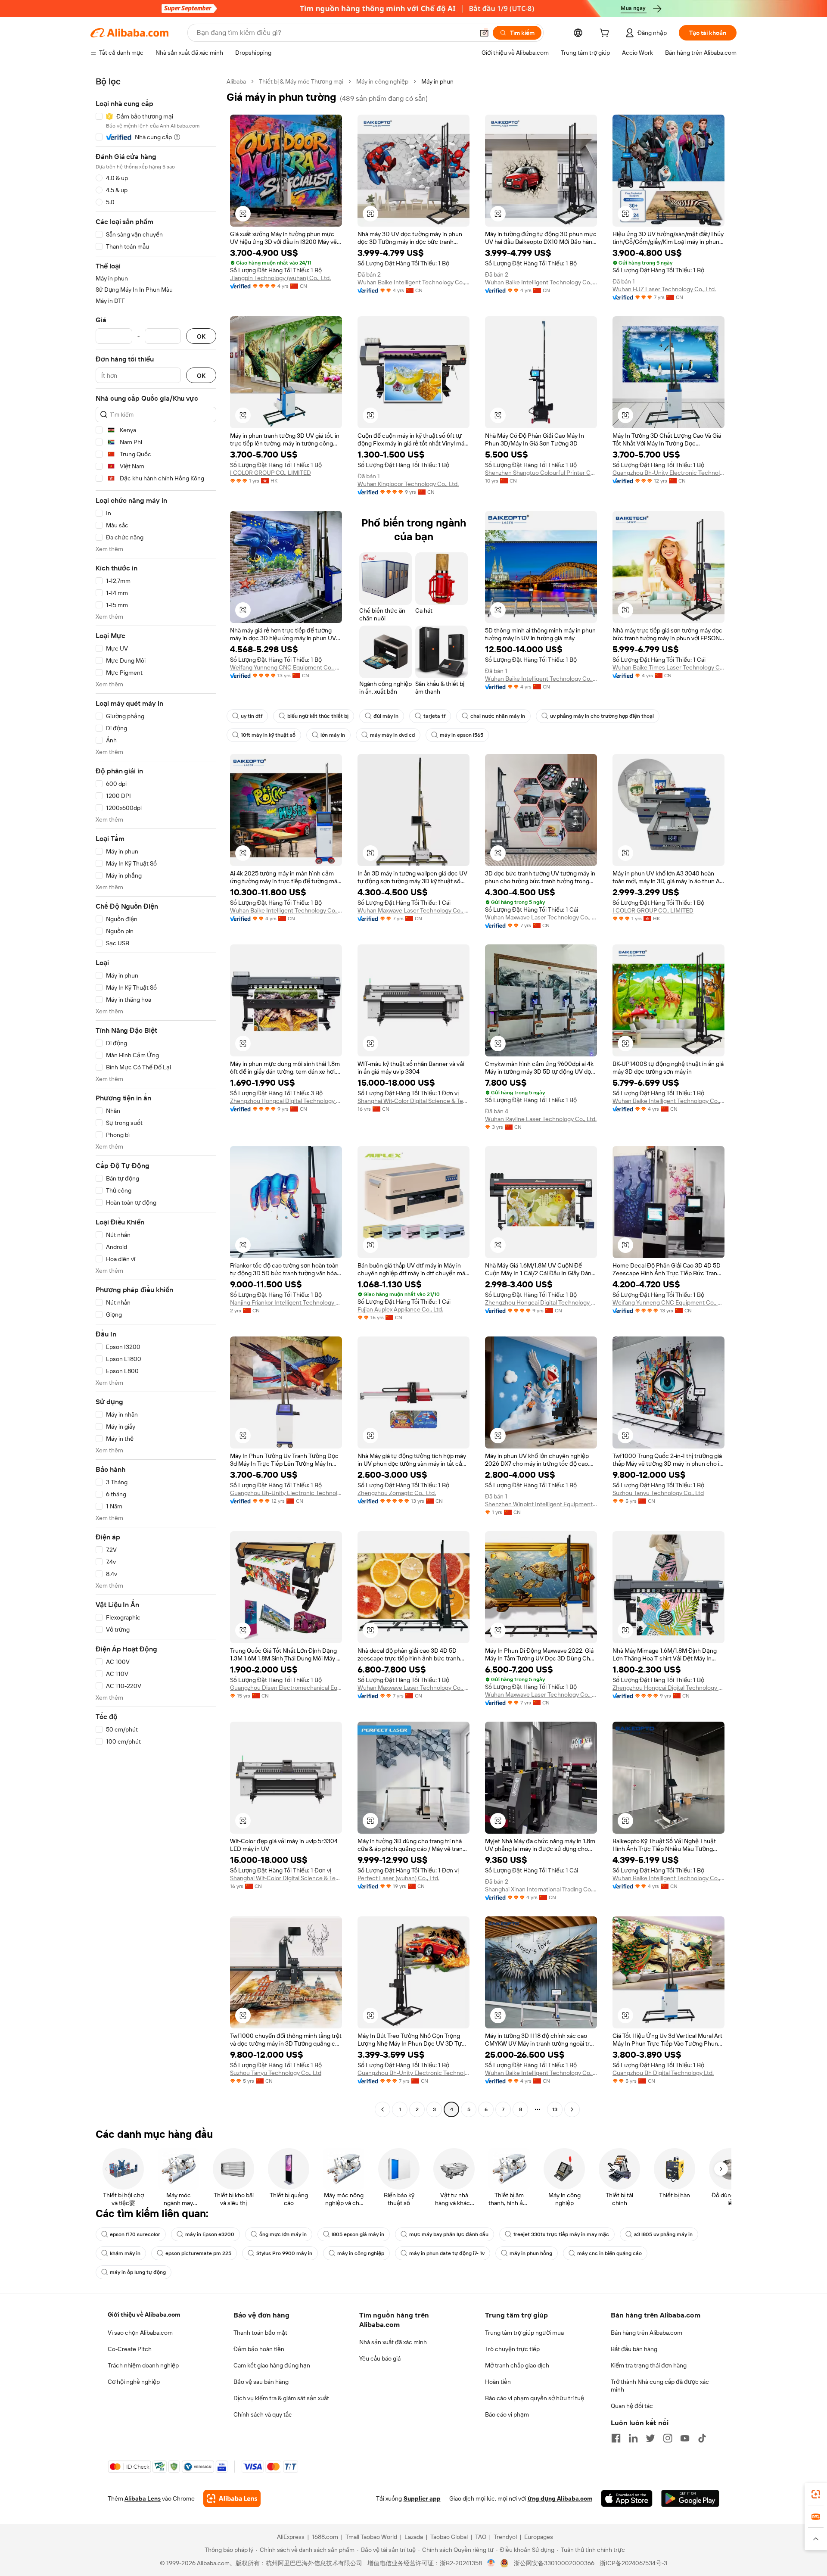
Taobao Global (449, 2537)
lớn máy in (333, 735)
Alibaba (236, 81)
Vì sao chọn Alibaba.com (140, 2333)
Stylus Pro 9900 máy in (284, 2253)
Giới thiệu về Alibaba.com (144, 2314)
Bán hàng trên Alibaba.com (647, 2333)
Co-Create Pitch (130, 2349)
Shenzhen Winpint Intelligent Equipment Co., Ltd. (541, 1504)
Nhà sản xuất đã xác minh (393, 2342)
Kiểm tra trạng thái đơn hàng (649, 2365)
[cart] (606, 34)
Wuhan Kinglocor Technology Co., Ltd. (408, 484)
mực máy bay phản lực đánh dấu (449, 2234)
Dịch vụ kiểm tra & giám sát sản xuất (281, 2398)
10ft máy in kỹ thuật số (268, 735)
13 (555, 2109)
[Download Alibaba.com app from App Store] (627, 2498)
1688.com (325, 2537)
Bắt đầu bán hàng (634, 2349)
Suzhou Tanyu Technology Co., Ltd (658, 1493)
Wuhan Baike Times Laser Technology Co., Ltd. (668, 667)
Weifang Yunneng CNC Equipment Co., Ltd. (286, 667)
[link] (816, 2494)
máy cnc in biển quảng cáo (609, 2253)
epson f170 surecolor (135, 2234)
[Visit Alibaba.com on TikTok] (702, 2438)
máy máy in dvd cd (392, 735)
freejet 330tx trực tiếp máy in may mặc (561, 2234)
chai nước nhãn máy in (498, 716)
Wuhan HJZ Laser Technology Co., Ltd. (664, 289)
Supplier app (422, 2498)
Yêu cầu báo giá (380, 2358)
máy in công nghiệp (361, 2253)
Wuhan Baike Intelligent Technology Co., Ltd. (413, 282)
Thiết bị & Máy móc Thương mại (301, 81)
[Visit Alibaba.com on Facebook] (616, 2438)
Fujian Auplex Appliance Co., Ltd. (400, 1309)
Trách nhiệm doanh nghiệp (143, 2365)
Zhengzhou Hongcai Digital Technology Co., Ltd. (286, 1101)
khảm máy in (125, 2253)
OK (201, 336)
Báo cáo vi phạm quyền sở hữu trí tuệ (535, 2398)
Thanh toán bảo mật (260, 2333)
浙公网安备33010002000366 (554, 2563)
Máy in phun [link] (437, 81)
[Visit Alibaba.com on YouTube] (685, 2438)
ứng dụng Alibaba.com (560, 2498)
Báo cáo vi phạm (507, 2414)
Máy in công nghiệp (382, 81)
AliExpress (291, 2537)
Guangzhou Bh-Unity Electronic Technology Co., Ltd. (668, 473)
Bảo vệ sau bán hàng (261, 2382)
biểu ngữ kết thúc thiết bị (318, 716)
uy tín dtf (252, 716)
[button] (484, 33)
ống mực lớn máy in (283, 2234)
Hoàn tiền (498, 2382)
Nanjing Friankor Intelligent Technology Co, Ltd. (286, 1302)
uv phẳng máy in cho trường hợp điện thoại (602, 716)
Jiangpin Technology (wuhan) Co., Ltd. (280, 278)
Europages (539, 2537)
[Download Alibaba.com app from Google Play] (690, 2498)
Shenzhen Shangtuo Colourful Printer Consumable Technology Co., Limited (541, 473)
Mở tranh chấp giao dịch (517, 2365)
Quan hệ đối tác (632, 2406)
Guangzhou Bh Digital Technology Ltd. (663, 2073)
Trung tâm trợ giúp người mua (524, 2333)
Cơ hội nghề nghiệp (134, 2382)
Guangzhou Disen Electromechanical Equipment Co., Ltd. (286, 1688)
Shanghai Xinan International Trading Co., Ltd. (541, 1889)
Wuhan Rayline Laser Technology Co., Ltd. (541, 1119)
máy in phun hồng (531, 2253)
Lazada (414, 2537)
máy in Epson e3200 (210, 2234)
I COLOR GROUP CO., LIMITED (270, 473)
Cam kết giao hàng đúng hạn (272, 2365)
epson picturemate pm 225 (198, 2253)
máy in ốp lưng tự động (138, 2272)
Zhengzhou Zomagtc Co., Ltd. (397, 1493)
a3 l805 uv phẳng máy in (663, 2234)
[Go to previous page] (382, 2109)
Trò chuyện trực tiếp (512, 2349)
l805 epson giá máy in (358, 2234)
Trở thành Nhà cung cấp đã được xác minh (660, 2386)
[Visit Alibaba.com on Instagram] (668, 2438)
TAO (481, 2537)
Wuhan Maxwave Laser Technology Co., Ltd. (413, 910)
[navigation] (156, 1096)
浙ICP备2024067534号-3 (633, 2563)
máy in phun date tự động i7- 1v (447, 2253)
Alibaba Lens (143, 2498)
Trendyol (505, 2537)
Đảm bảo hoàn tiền (259, 2349)
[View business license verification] (491, 2563)
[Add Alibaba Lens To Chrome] (232, 2498)
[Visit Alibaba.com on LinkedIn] (633, 2438)
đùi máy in (386, 716)
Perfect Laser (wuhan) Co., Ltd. (398, 1878)
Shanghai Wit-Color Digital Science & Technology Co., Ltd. (413, 1101)
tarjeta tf (434, 716)
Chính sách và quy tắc (263, 2414)
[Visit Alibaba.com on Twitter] (650, 2438)
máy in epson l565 (462, 735)
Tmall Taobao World (371, 2537)
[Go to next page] (572, 2109)
